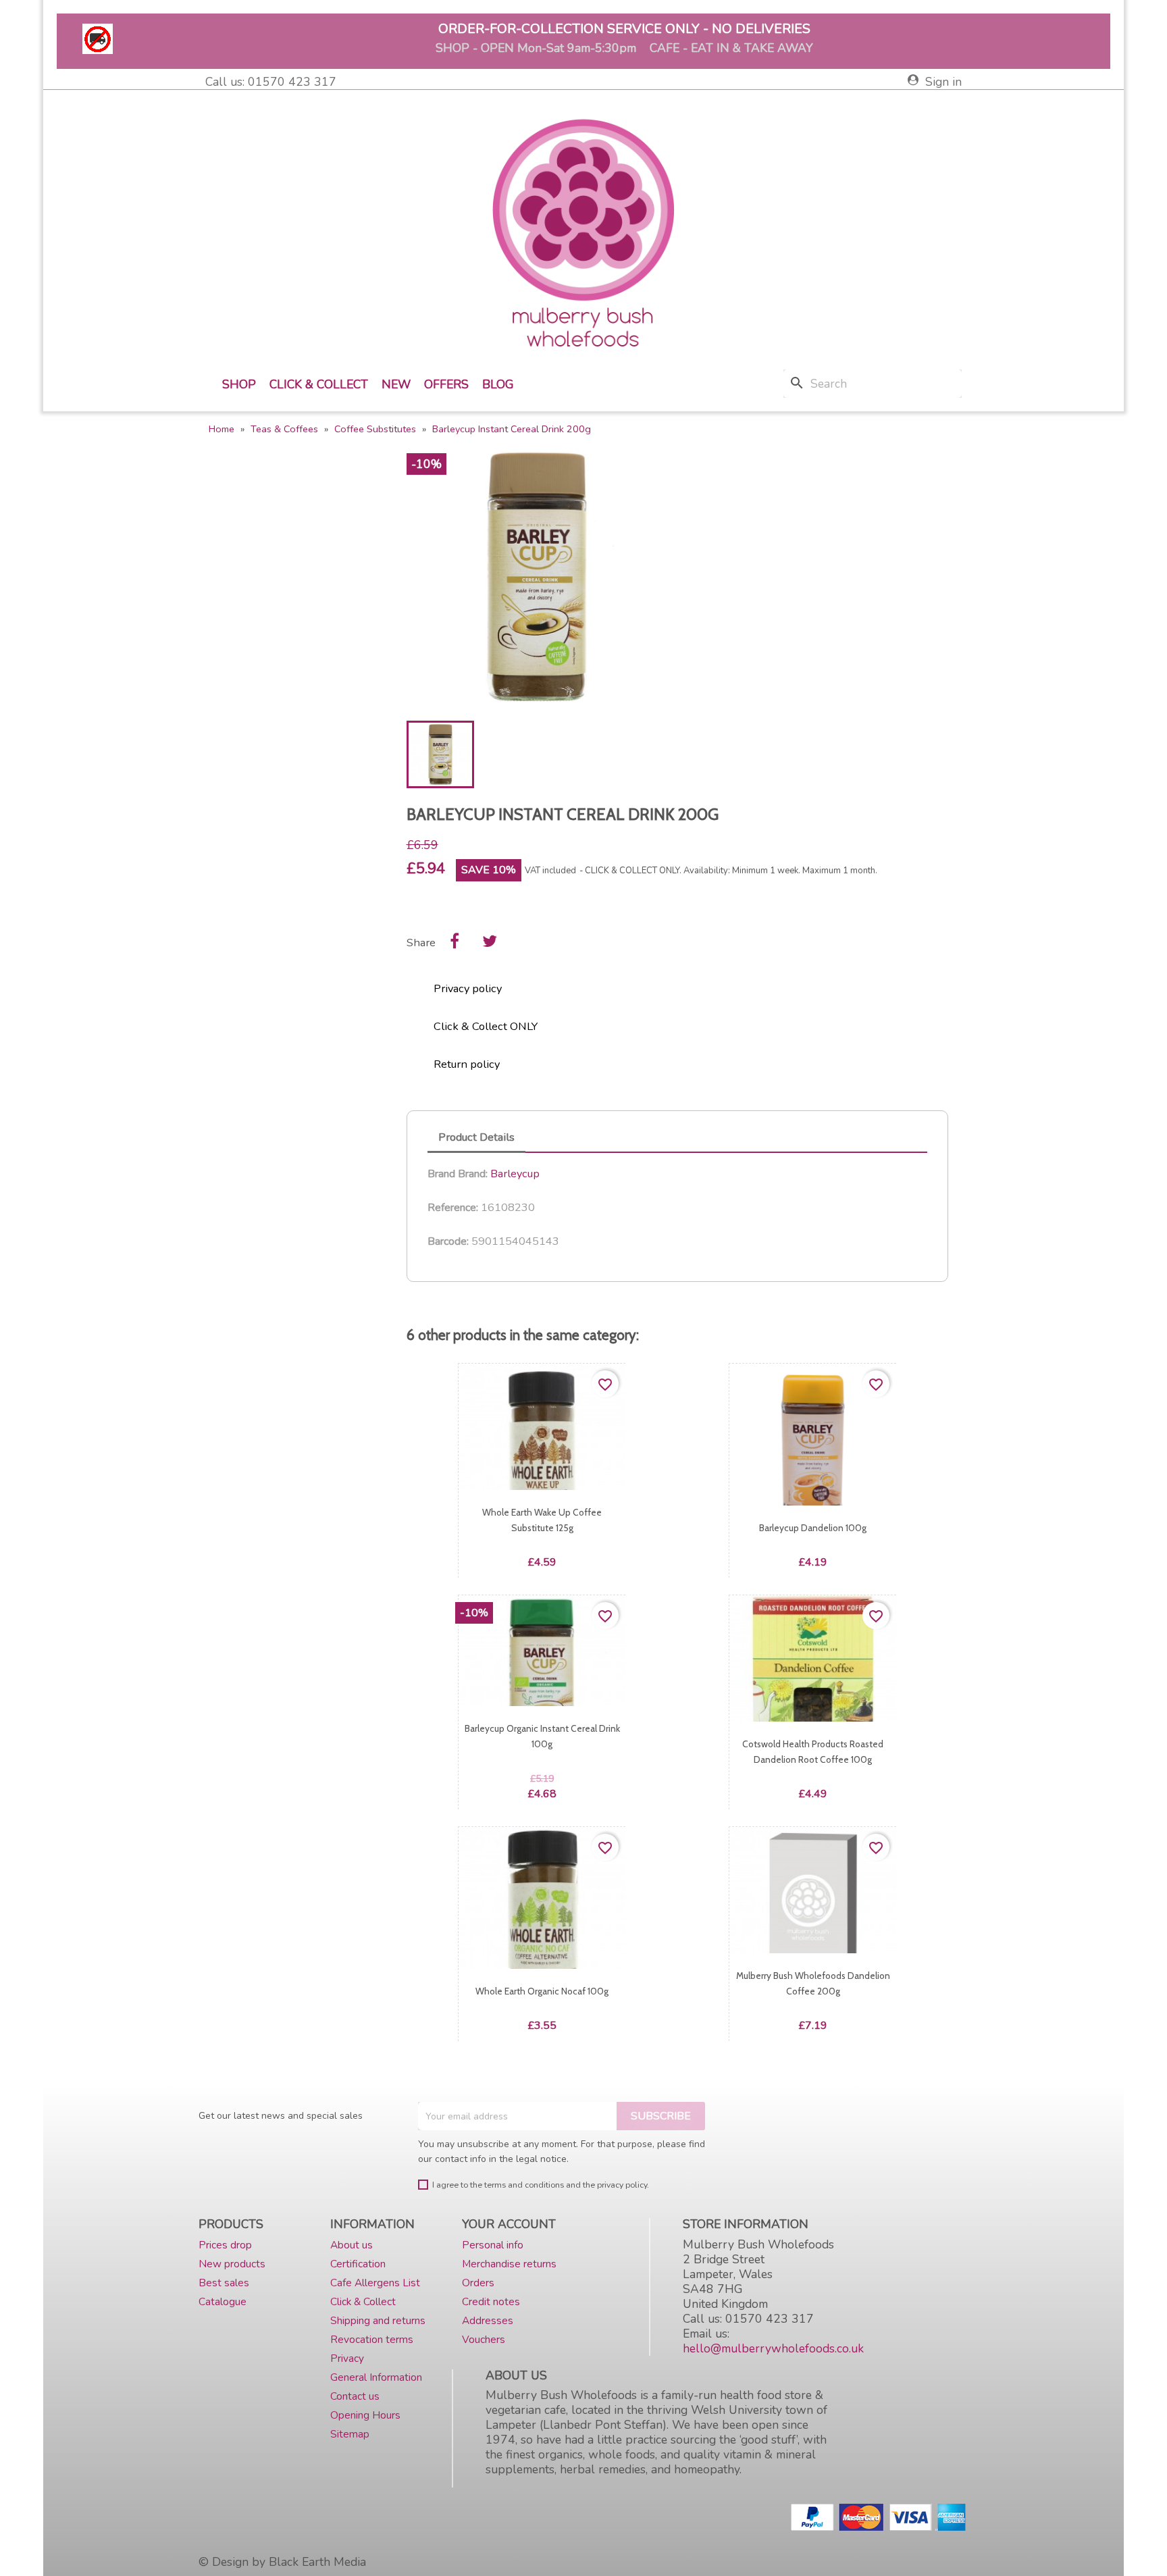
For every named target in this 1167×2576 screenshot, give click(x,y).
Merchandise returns (509, 2264)
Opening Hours (365, 2415)
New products (232, 2264)
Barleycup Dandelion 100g (813, 1528)
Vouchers (484, 2339)
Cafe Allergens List (375, 2283)
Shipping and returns (378, 2320)
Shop (239, 384)
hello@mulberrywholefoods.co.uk (773, 2348)
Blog (498, 384)
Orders (478, 2283)
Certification (358, 2264)
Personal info (493, 2245)
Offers (446, 384)
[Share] (455, 941)
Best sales (224, 2283)
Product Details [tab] (476, 1137)
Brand (441, 1174)
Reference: (453, 1208)
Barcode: (448, 1241)
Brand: (473, 1174)
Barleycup (515, 1174)
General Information (376, 2377)
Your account (509, 2224)
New (396, 384)
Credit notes (491, 2301)
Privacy (347, 2358)
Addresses (488, 2320)
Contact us (355, 2396)
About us (352, 2245)
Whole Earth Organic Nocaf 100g (542, 1992)
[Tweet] (490, 941)
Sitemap (350, 2434)
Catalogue (223, 2301)
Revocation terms (372, 2339)
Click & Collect (319, 384)
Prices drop (225, 2245)
